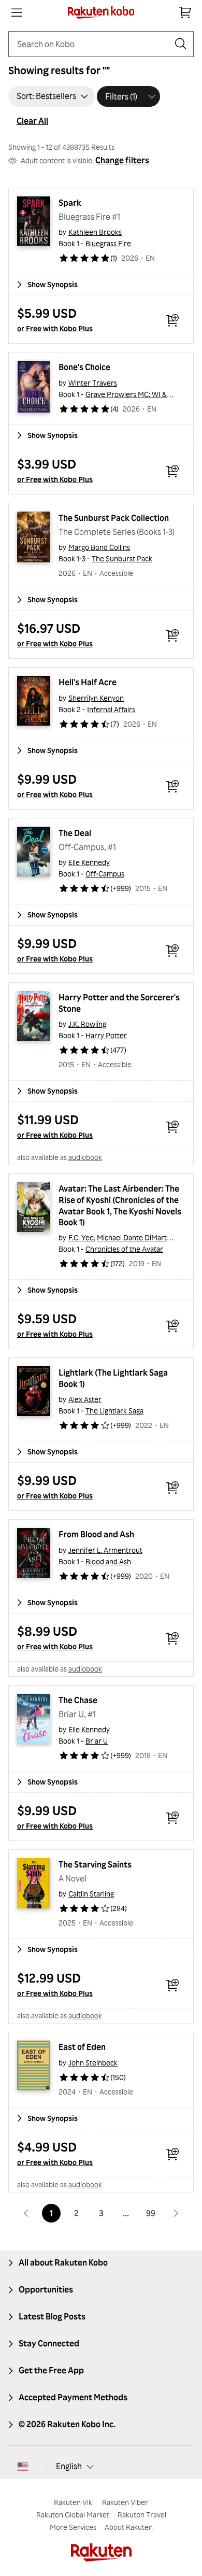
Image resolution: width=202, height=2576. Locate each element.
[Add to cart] (172, 320)
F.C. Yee (81, 1237)
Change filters (122, 160)
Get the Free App (51, 2370)
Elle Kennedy (89, 862)
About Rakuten (129, 2527)
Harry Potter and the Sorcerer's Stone (120, 1003)
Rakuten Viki (74, 2502)
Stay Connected (49, 2343)
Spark (70, 203)
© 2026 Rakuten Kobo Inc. (67, 2424)
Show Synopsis (53, 284)
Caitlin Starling (91, 1894)
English (69, 2466)
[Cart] (185, 12)
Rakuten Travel (142, 2515)
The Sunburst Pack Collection (114, 518)
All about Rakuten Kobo (63, 2262)
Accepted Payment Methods (73, 2397)
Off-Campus (105, 874)
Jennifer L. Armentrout (105, 1550)
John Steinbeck (93, 2063)
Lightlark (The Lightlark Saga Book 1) (114, 1378)
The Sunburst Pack (122, 558)
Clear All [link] (32, 121)
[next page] (176, 2213)
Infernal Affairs (111, 709)
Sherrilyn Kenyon (96, 698)
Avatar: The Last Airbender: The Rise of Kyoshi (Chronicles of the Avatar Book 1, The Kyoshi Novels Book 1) (121, 1206)
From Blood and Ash (96, 1534)
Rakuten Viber (125, 2502)
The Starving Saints (95, 1864)
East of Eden (82, 2047)
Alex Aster (85, 1399)
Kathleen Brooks (95, 232)
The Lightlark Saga (114, 1411)
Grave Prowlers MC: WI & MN (133, 394)
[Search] (181, 44)
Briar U (97, 1741)
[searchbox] (93, 44)
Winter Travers (93, 383)
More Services (73, 2527)
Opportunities (46, 2289)
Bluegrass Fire (108, 243)
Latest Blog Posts (52, 2316)
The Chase (78, 1700)
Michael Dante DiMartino (137, 1237)
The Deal (75, 833)
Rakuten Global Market (73, 2515)
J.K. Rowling (87, 1024)
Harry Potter (106, 1035)
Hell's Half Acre (88, 682)
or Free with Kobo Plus (55, 328)
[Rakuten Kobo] (101, 12)
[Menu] (17, 12)
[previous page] (26, 2213)
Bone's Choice (84, 367)
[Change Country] (23, 2467)
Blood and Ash (108, 1561)
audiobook (85, 1157)
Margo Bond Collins (99, 547)
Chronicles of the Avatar (124, 1249)
